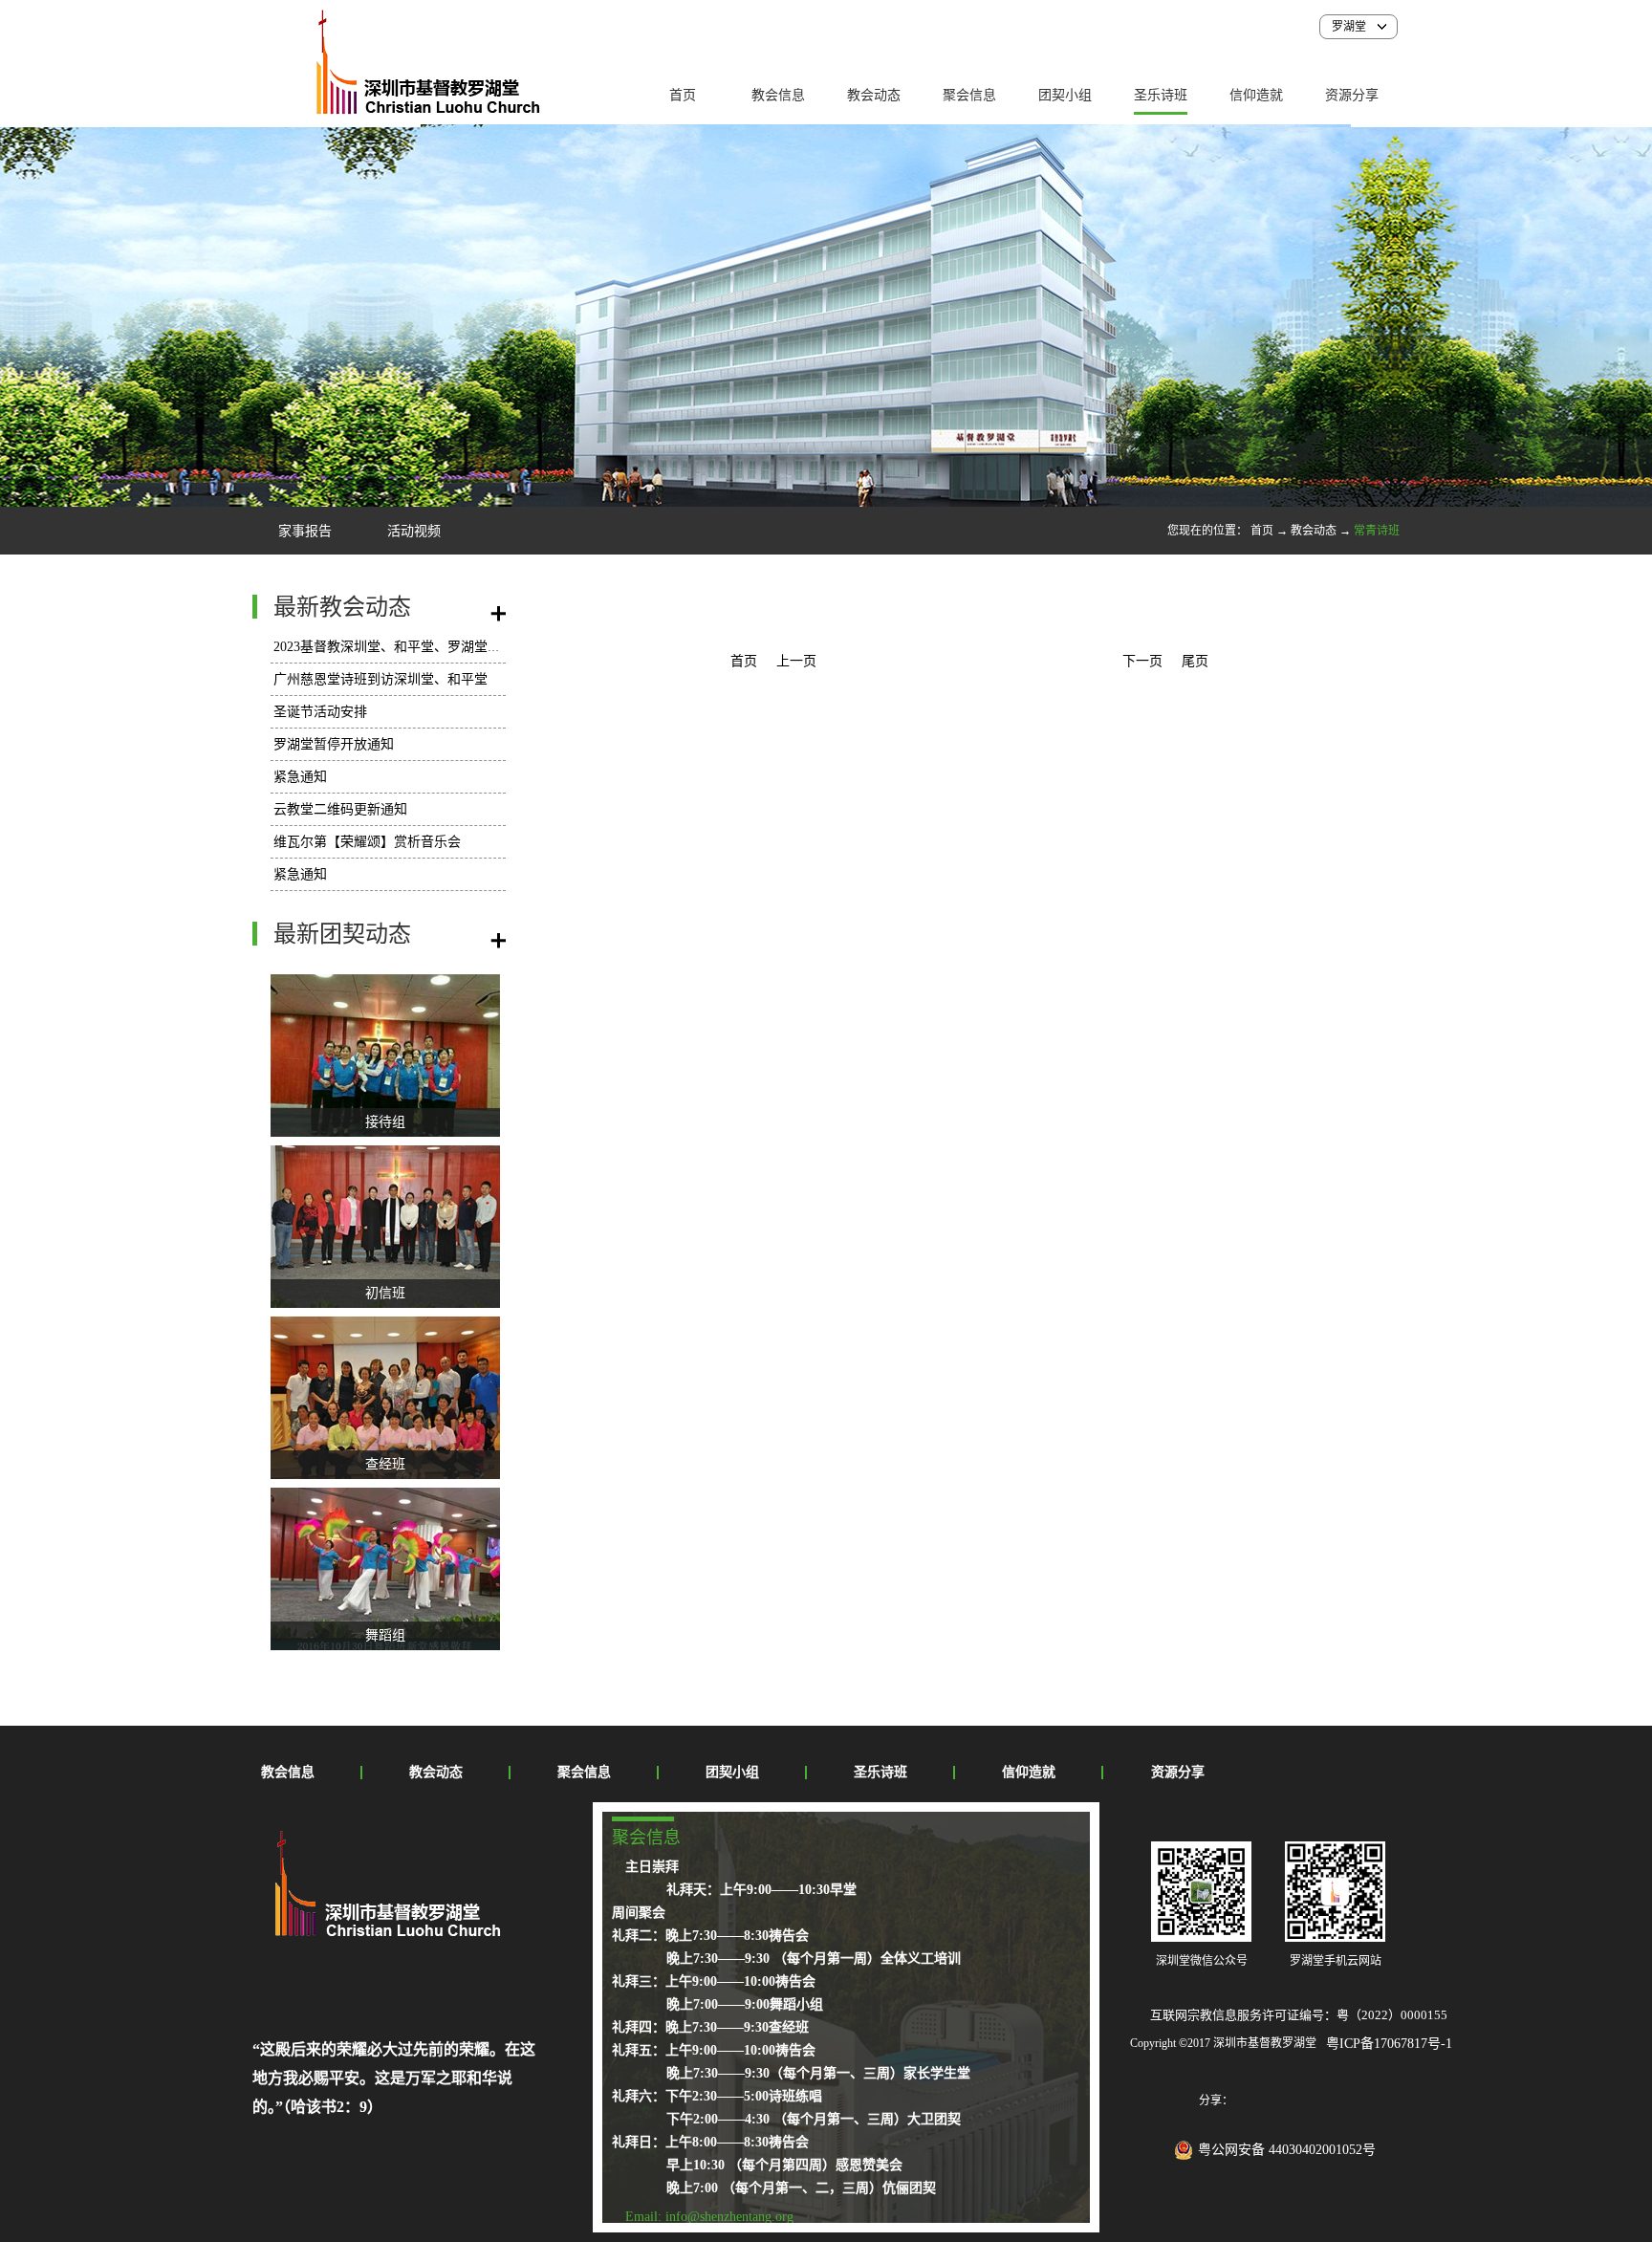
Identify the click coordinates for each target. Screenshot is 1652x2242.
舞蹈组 (385, 1635)
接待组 (385, 1122)
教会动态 (1314, 531)
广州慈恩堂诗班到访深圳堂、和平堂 (380, 679)
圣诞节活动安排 (320, 712)
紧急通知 (300, 777)
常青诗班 (1377, 531)
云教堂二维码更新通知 (340, 809)
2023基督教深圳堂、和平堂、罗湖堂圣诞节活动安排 (427, 647)
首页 (683, 95)
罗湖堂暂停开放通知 (334, 744)
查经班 (385, 1464)
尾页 (1195, 661)
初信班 (385, 1293)
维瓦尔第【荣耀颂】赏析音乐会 (367, 842)
